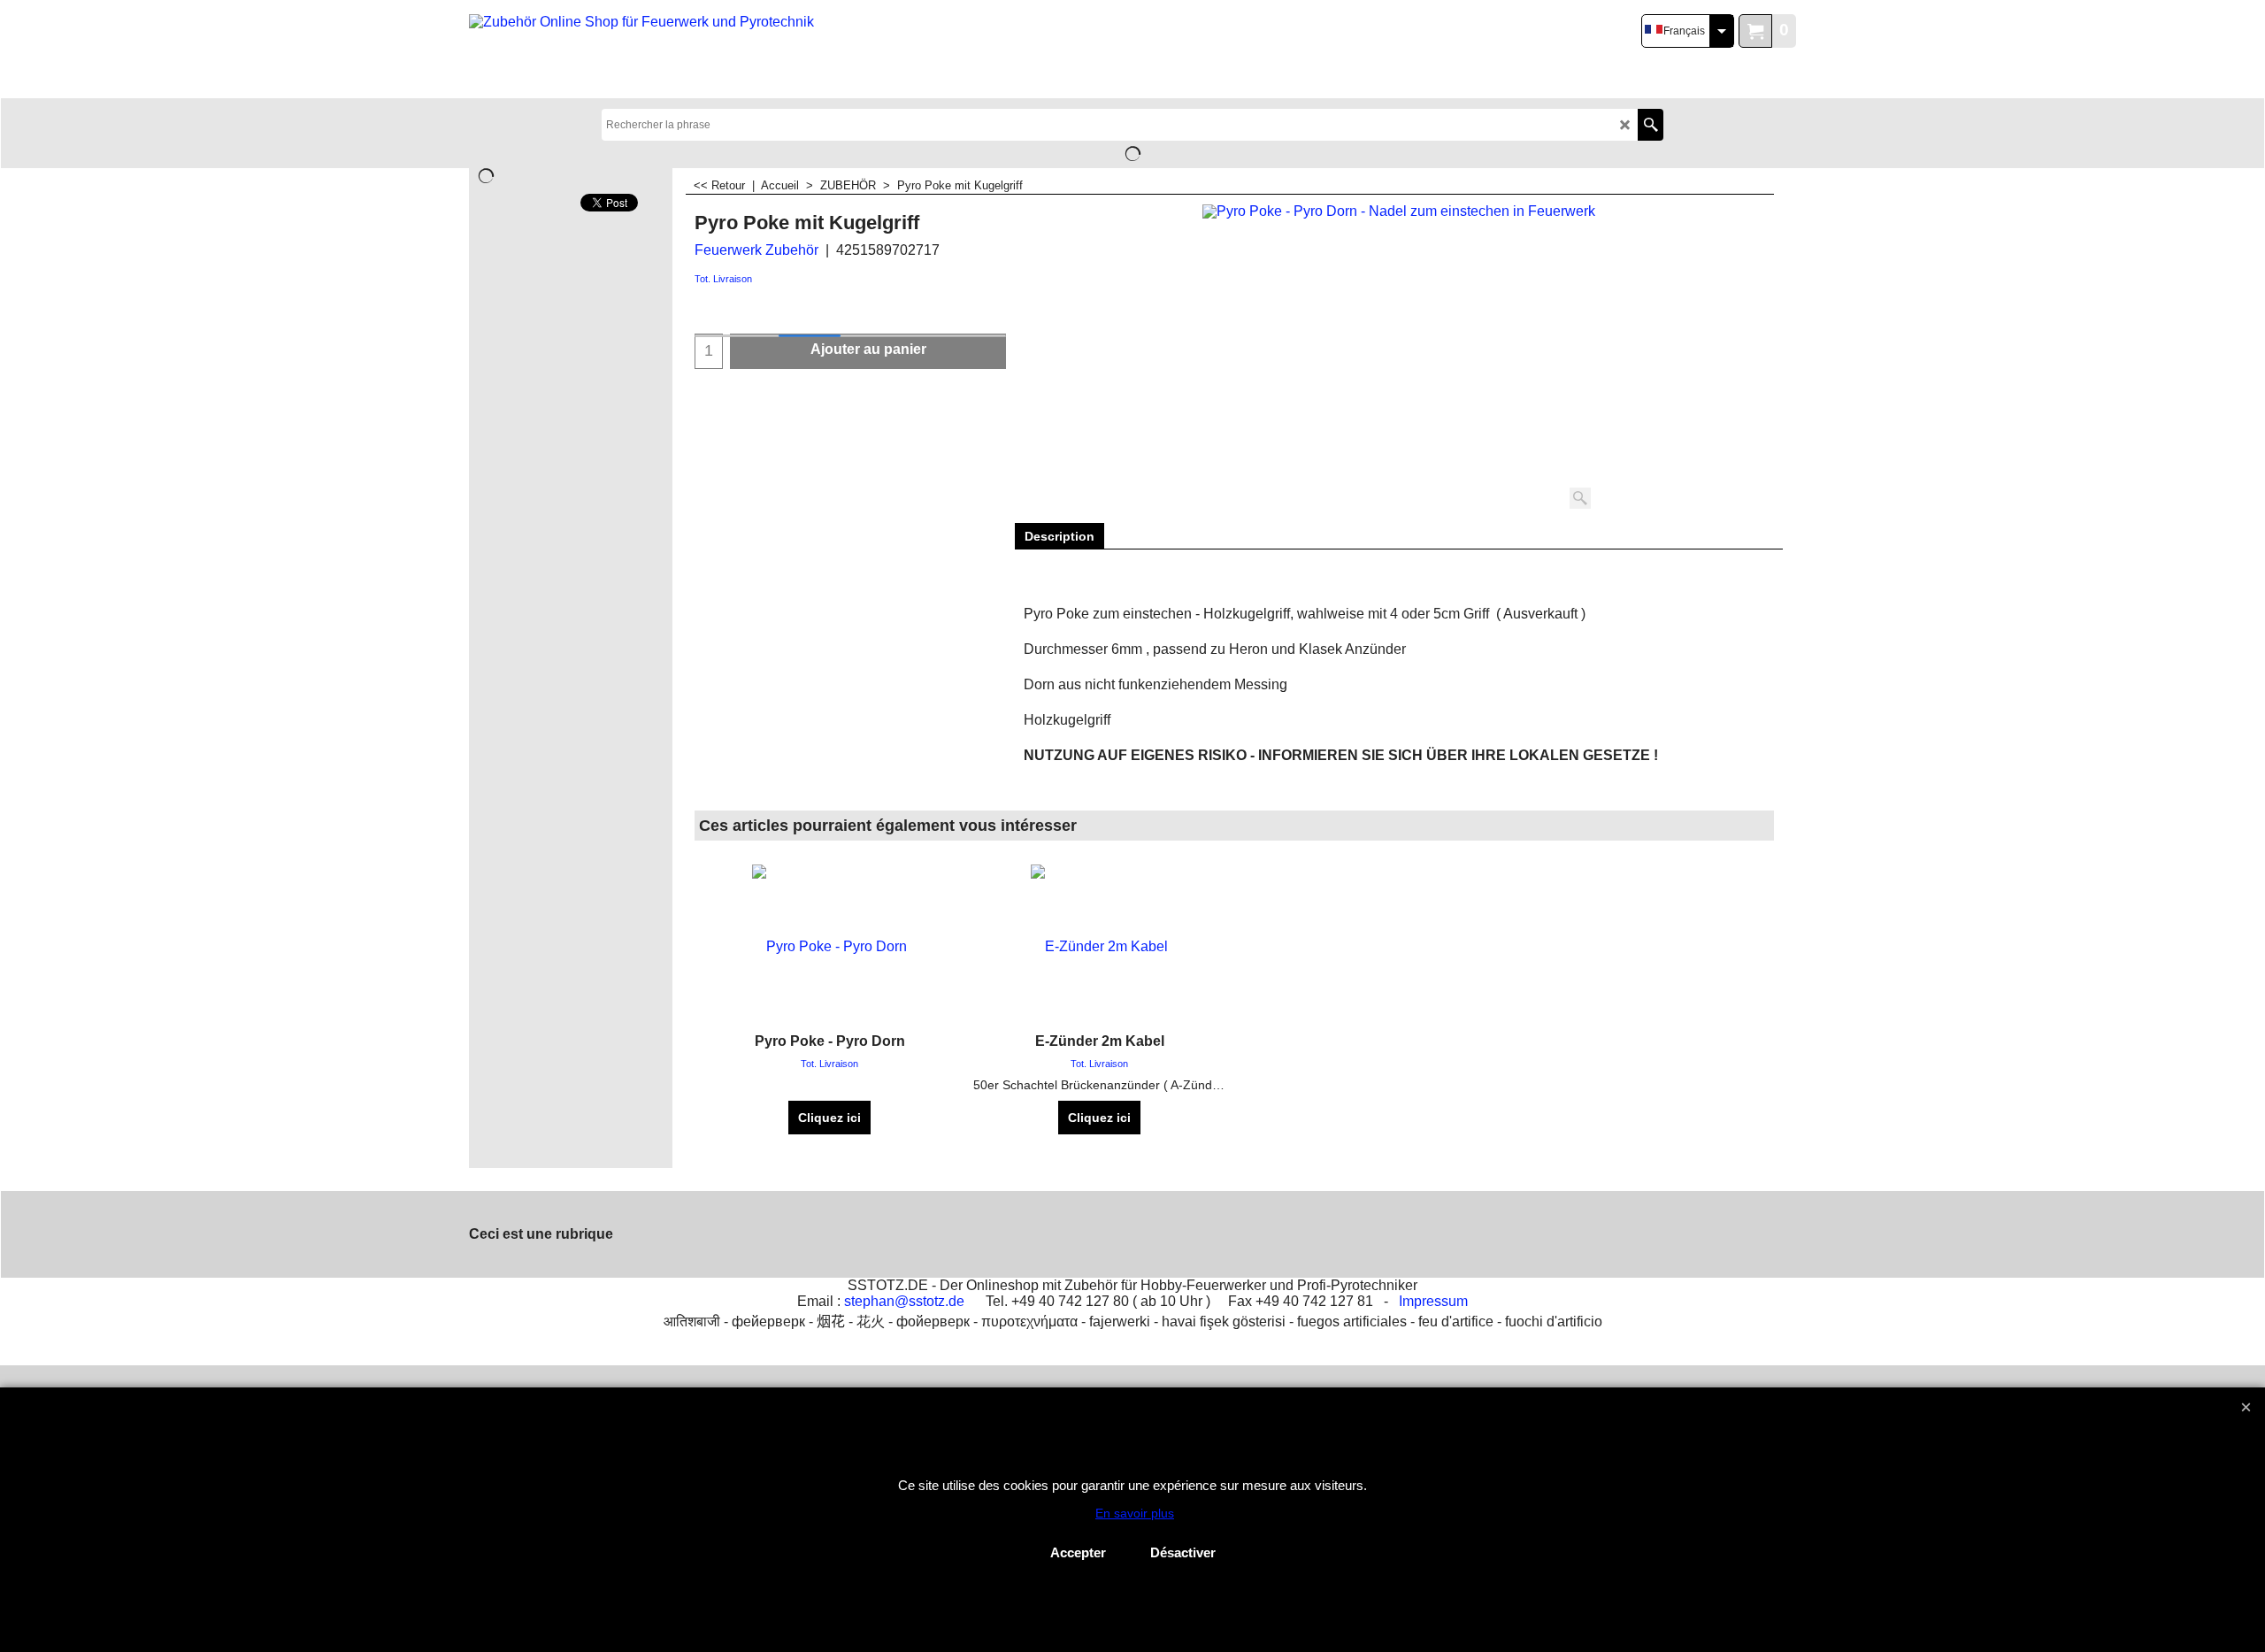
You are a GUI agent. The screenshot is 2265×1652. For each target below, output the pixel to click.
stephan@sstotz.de (904, 1301)
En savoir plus (1135, 1513)
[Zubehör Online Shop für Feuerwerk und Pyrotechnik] (645, 50)
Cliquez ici (829, 1118)
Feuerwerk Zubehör (756, 250)
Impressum (1433, 1301)
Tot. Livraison (723, 279)
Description (1060, 536)
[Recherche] (1651, 125)
